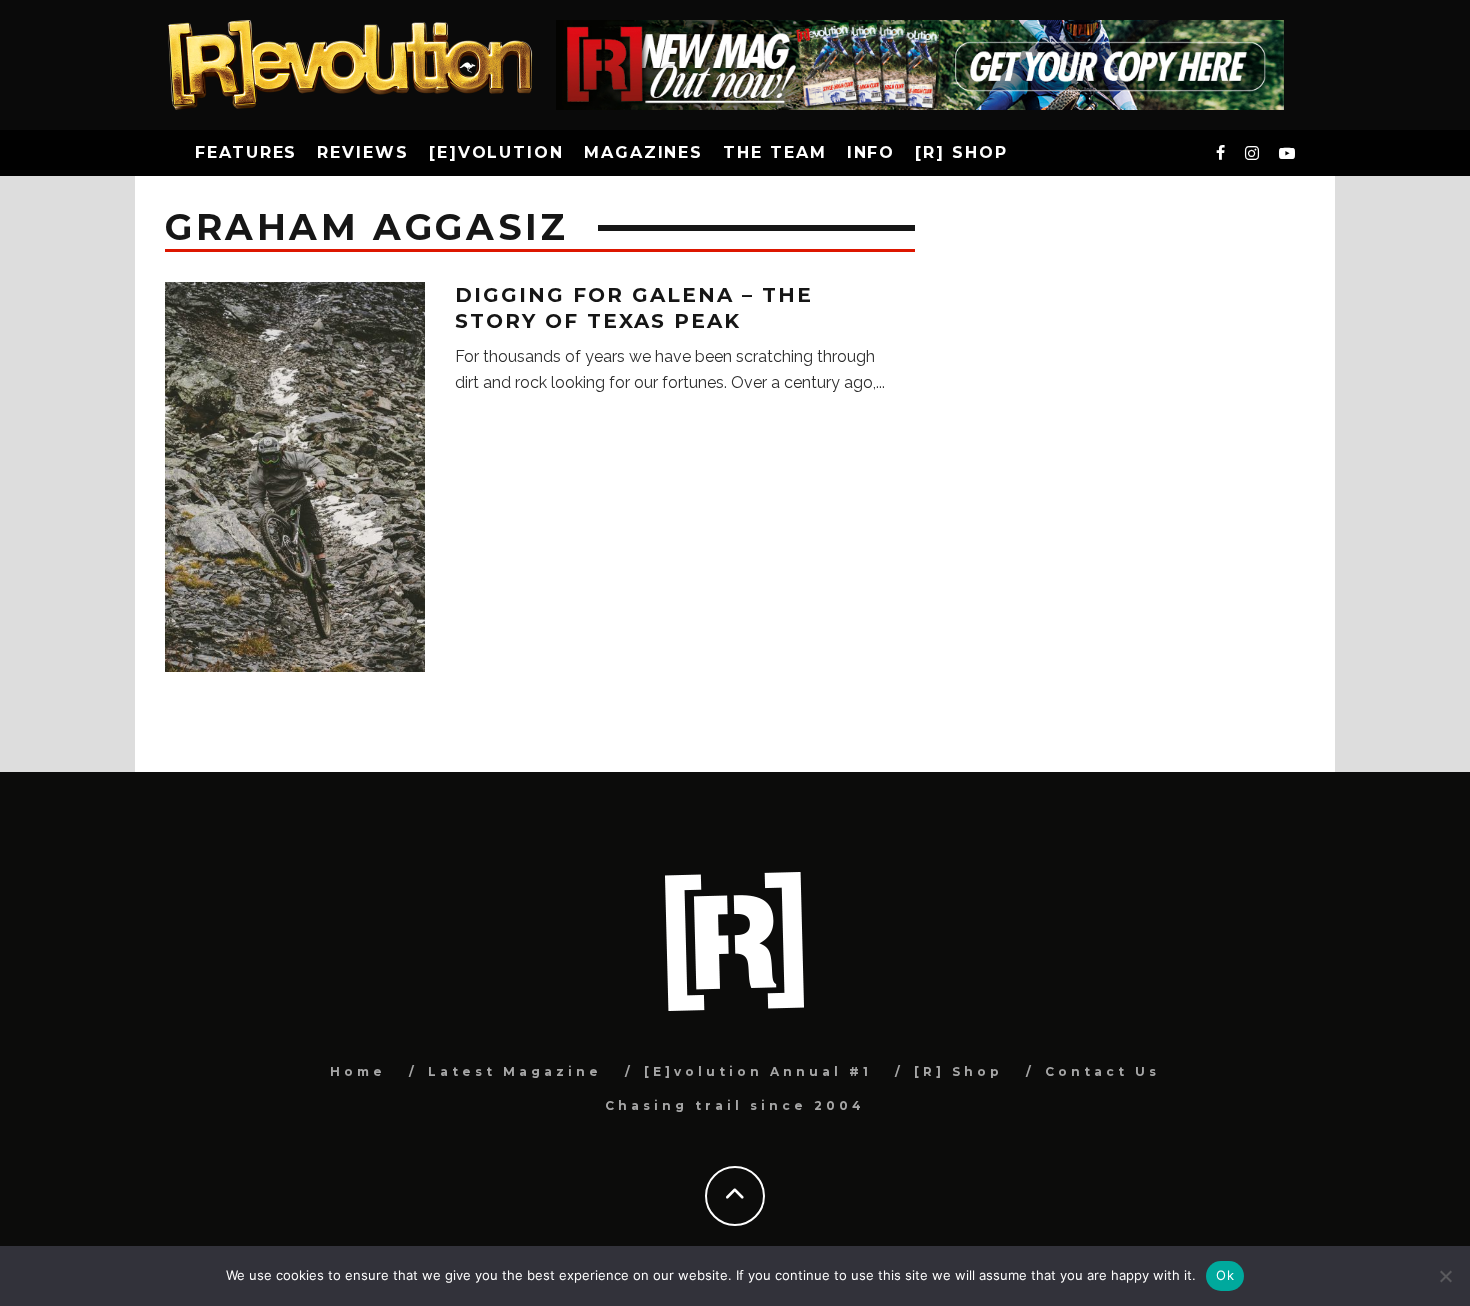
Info (871, 152)
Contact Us (1102, 1071)
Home (358, 1071)
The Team (774, 152)
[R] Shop (961, 152)
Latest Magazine (515, 1071)
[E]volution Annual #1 (758, 1071)
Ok (1225, 1275)
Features (246, 152)
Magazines (643, 152)
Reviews (362, 152)
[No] (1445, 1276)
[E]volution (496, 152)
